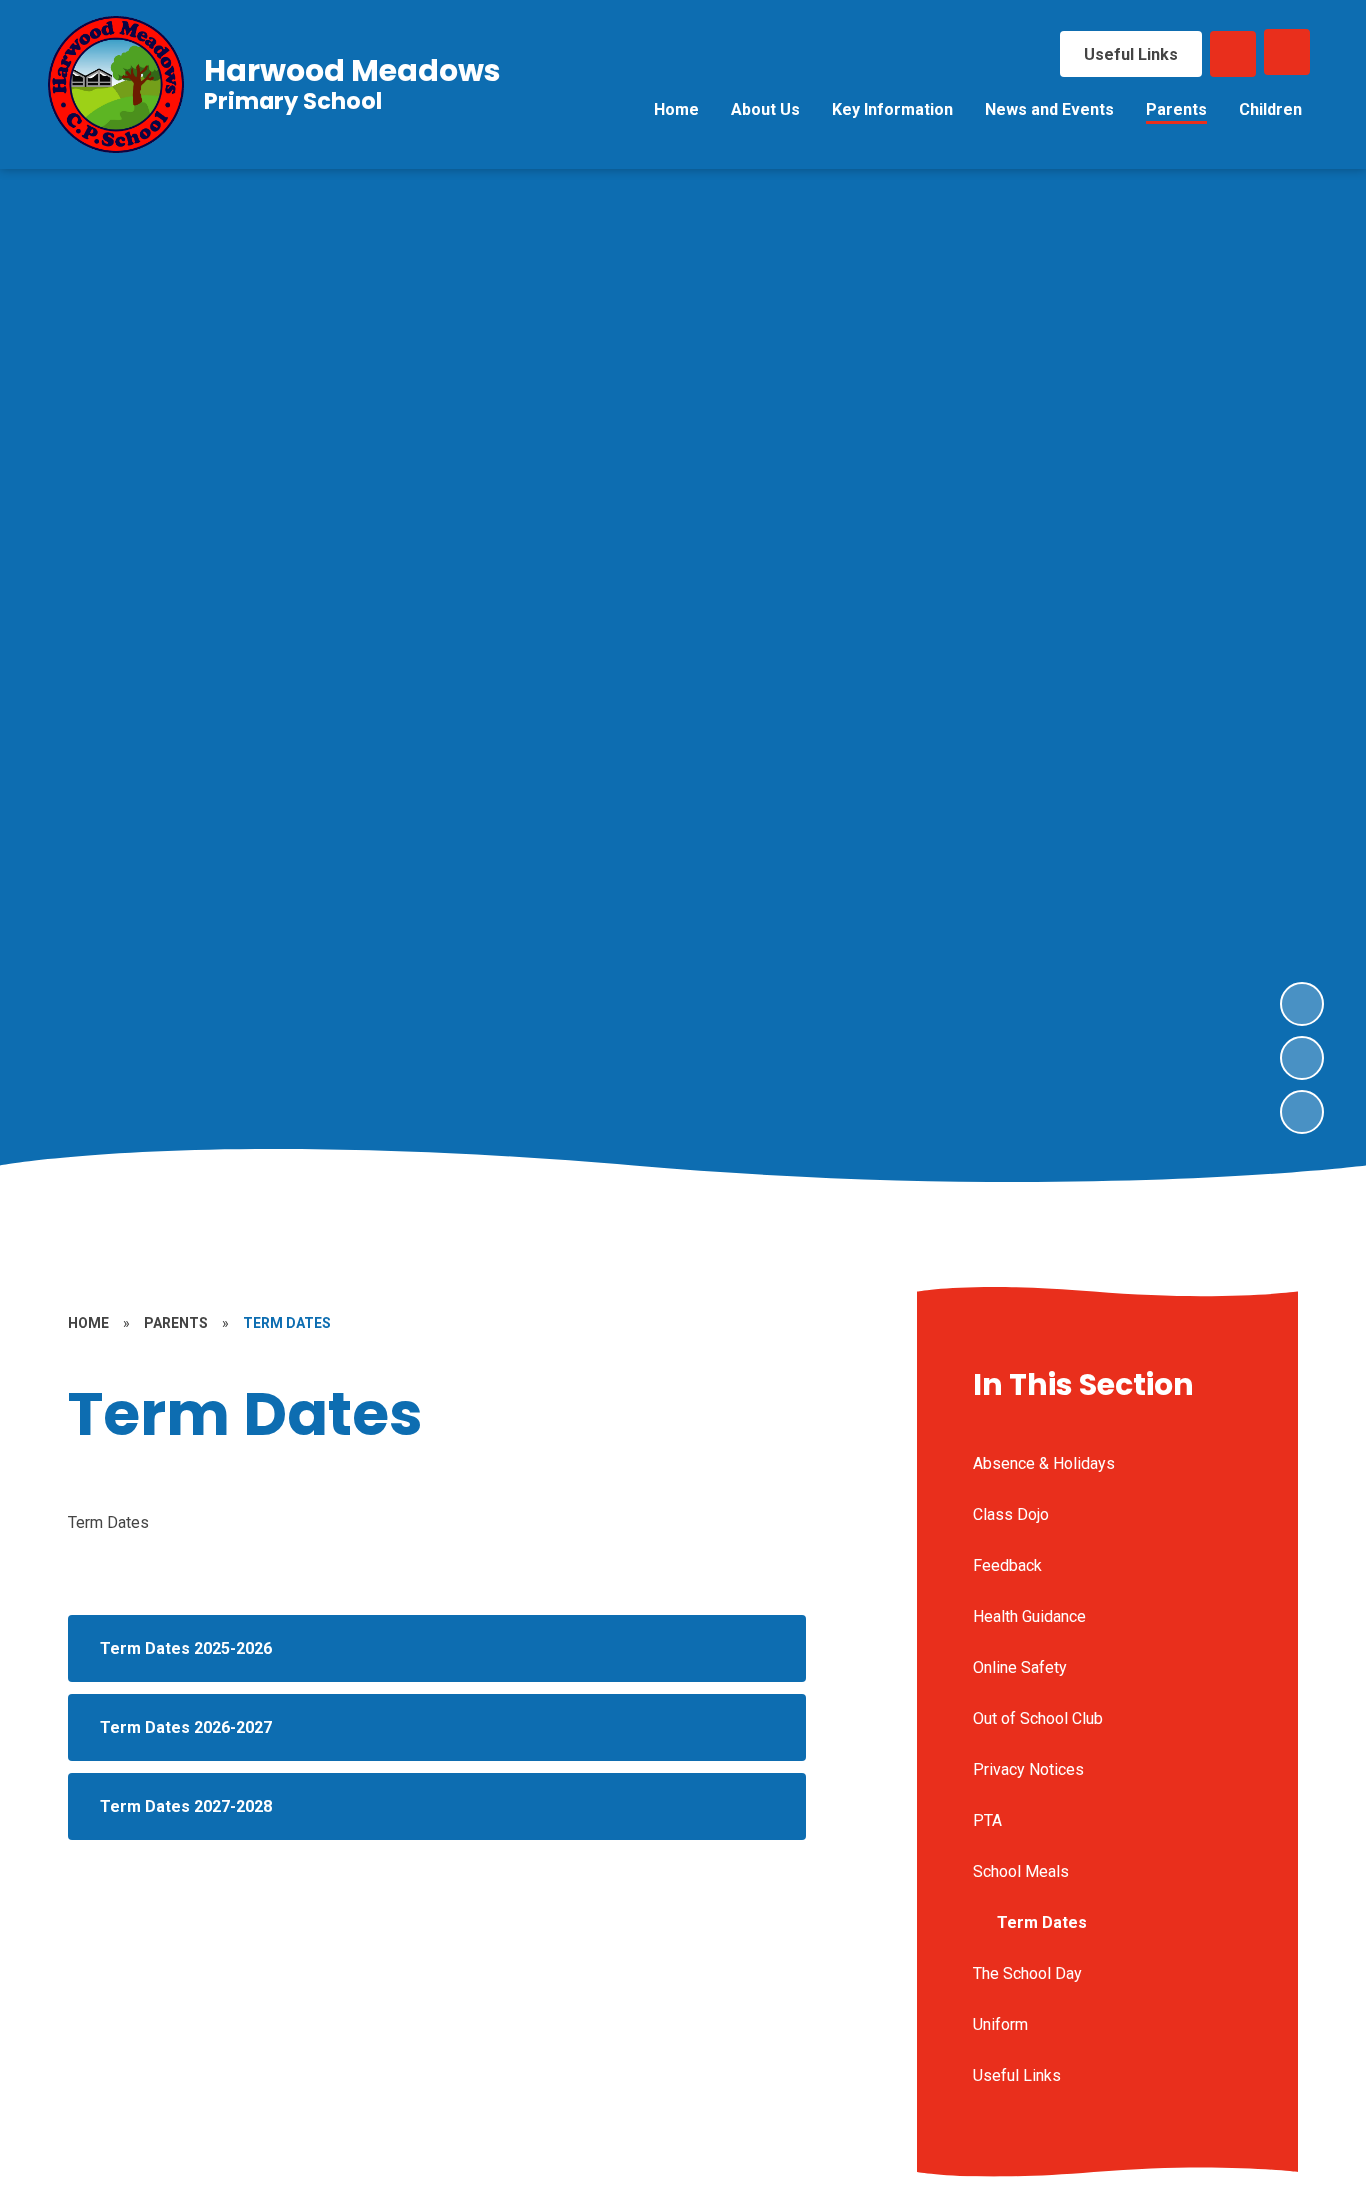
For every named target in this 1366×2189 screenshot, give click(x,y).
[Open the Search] (1233, 54)
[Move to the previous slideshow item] (1302, 1058)
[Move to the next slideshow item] (1302, 1004)
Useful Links (1131, 54)
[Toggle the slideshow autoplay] (1302, 1112)
